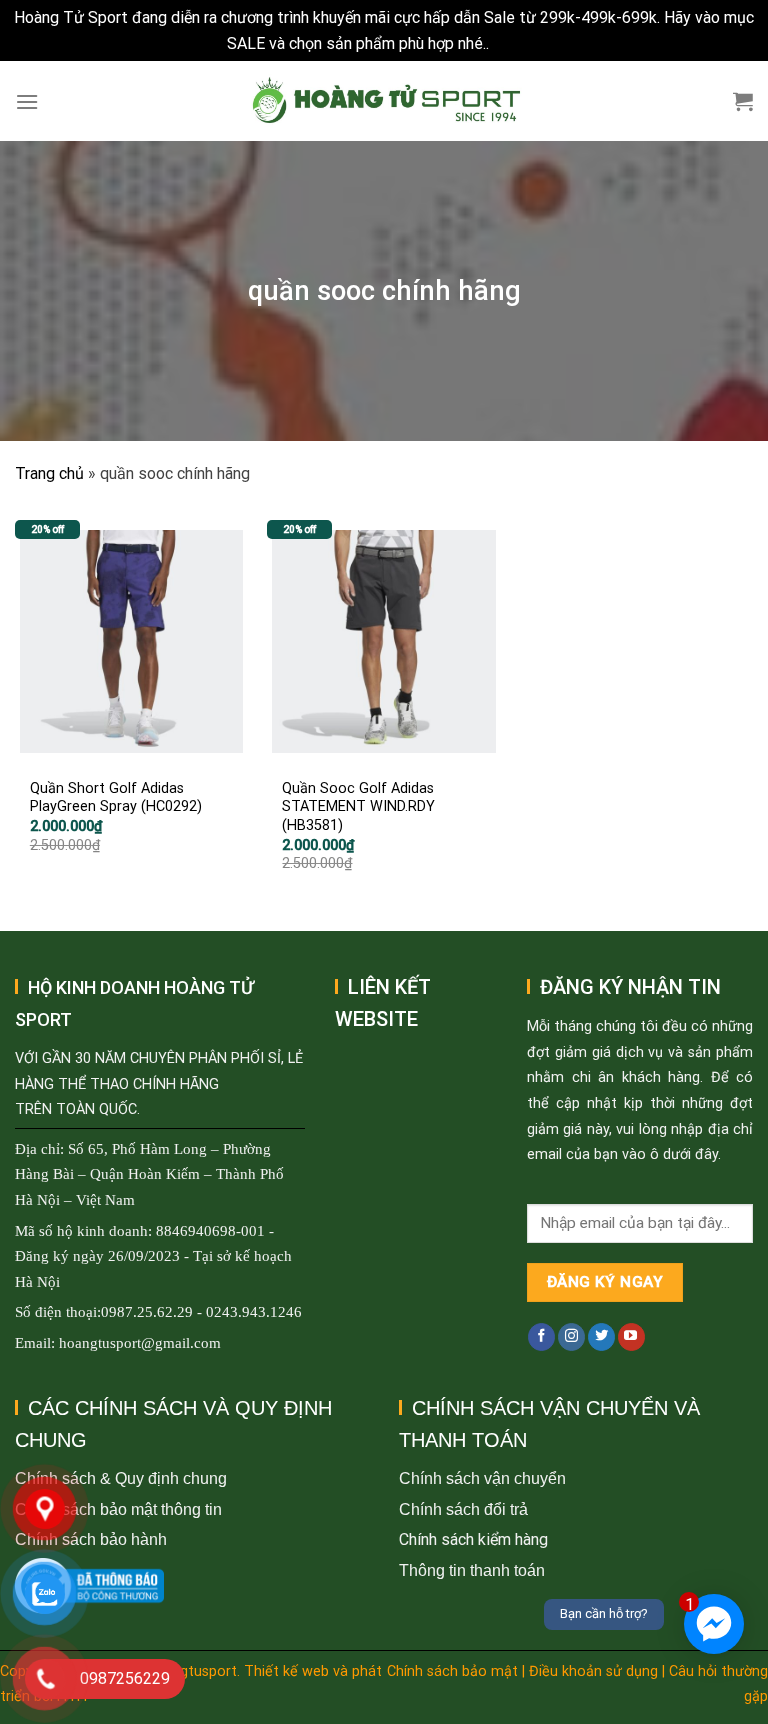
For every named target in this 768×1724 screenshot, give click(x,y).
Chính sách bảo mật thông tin (118, 1509)
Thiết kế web (286, 1671)
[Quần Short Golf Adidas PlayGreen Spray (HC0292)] (131, 642)
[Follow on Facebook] (541, 1337)
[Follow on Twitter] (601, 1337)
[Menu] (27, 101)
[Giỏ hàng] (743, 101)
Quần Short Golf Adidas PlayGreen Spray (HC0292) (116, 798)
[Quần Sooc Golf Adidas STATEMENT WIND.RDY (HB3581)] (383, 642)
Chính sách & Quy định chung (121, 1478)
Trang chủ (49, 473)
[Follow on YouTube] (631, 1337)
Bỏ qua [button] (517, 43)
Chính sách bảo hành (91, 1539)
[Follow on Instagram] (571, 1337)
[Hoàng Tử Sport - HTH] (384, 101)
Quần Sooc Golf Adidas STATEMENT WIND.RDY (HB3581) (358, 807)
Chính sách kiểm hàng (473, 1539)
